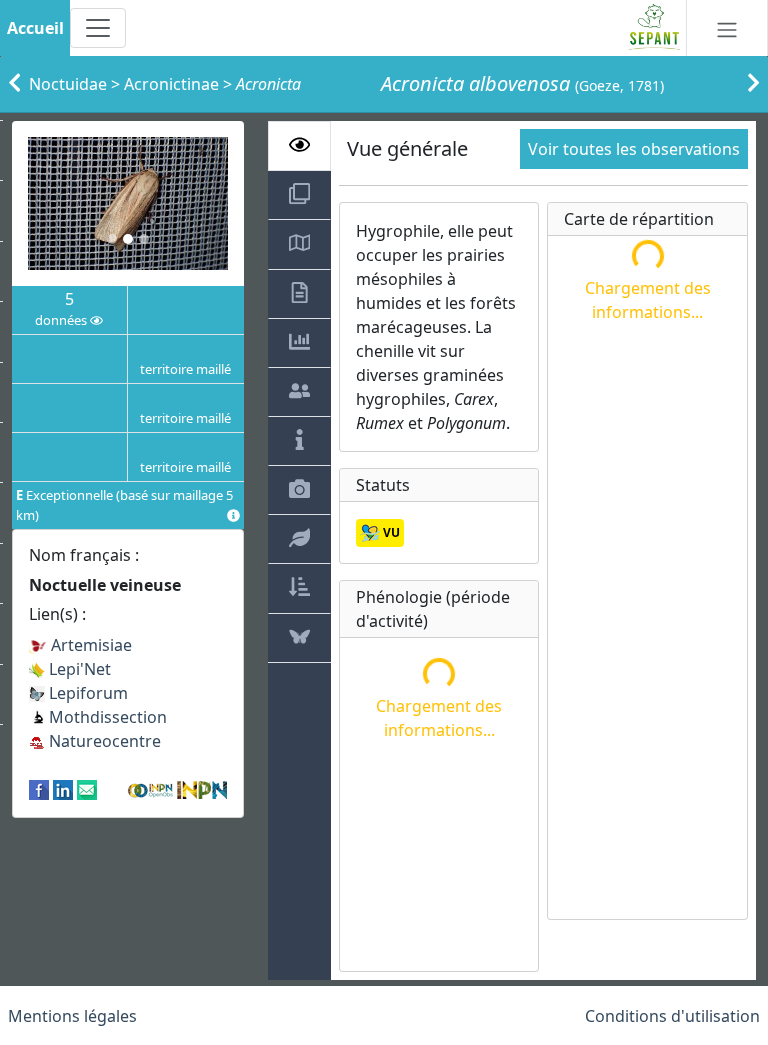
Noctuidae (68, 84)
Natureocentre (103, 741)
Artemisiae (89, 645)
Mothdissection (106, 717)
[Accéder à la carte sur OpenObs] (152, 789)
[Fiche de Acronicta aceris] (14, 84)
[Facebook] (39, 789)
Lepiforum (86, 693)
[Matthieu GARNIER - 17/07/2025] (128, 203)
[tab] (299, 146)
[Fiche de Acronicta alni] (753, 84)
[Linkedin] (63, 789)
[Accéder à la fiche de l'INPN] (202, 789)
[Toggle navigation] (98, 28)
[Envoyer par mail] (87, 789)
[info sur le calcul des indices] (233, 516)
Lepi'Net (78, 669)
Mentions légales (72, 1016)
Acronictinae (171, 84)
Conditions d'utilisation (672, 1016)
